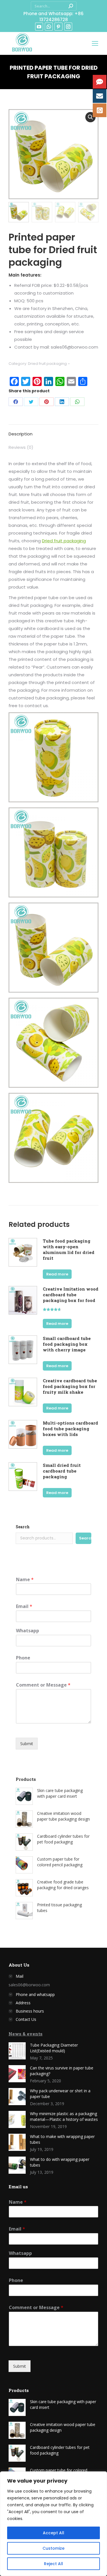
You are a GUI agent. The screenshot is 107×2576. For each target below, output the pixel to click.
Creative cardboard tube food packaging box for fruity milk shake (70, 1386)
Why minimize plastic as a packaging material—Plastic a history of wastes (64, 2116)
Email (24, 1606)
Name (25, 1580)
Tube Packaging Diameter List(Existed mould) (54, 2048)
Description (21, 434)
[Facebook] (16, 402)
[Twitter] (31, 402)
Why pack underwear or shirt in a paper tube (60, 2094)
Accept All (53, 2533)
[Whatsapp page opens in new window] (49, 27)
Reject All (53, 2564)
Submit (27, 1744)
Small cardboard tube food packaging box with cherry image (67, 1344)
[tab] (53, 431)
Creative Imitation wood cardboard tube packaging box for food (71, 1295)
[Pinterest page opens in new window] (58, 27)
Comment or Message (43, 1685)
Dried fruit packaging (47, 364)
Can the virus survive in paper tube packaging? (62, 2071)
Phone (23, 1658)
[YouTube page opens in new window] (39, 27)
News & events (26, 2034)
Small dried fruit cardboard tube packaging (62, 1471)
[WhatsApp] (77, 402)
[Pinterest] (47, 402)
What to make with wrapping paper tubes (62, 2139)
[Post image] (17, 2051)
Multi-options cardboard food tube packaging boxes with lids (70, 1429)
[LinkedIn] (62, 402)
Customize (53, 2548)
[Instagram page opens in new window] (68, 27)
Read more (57, 1274)
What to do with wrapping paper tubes (60, 2162)
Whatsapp (28, 1631)
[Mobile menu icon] (95, 43)
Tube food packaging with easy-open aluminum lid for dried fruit (69, 1249)
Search (23, 1527)
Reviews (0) (21, 447)
